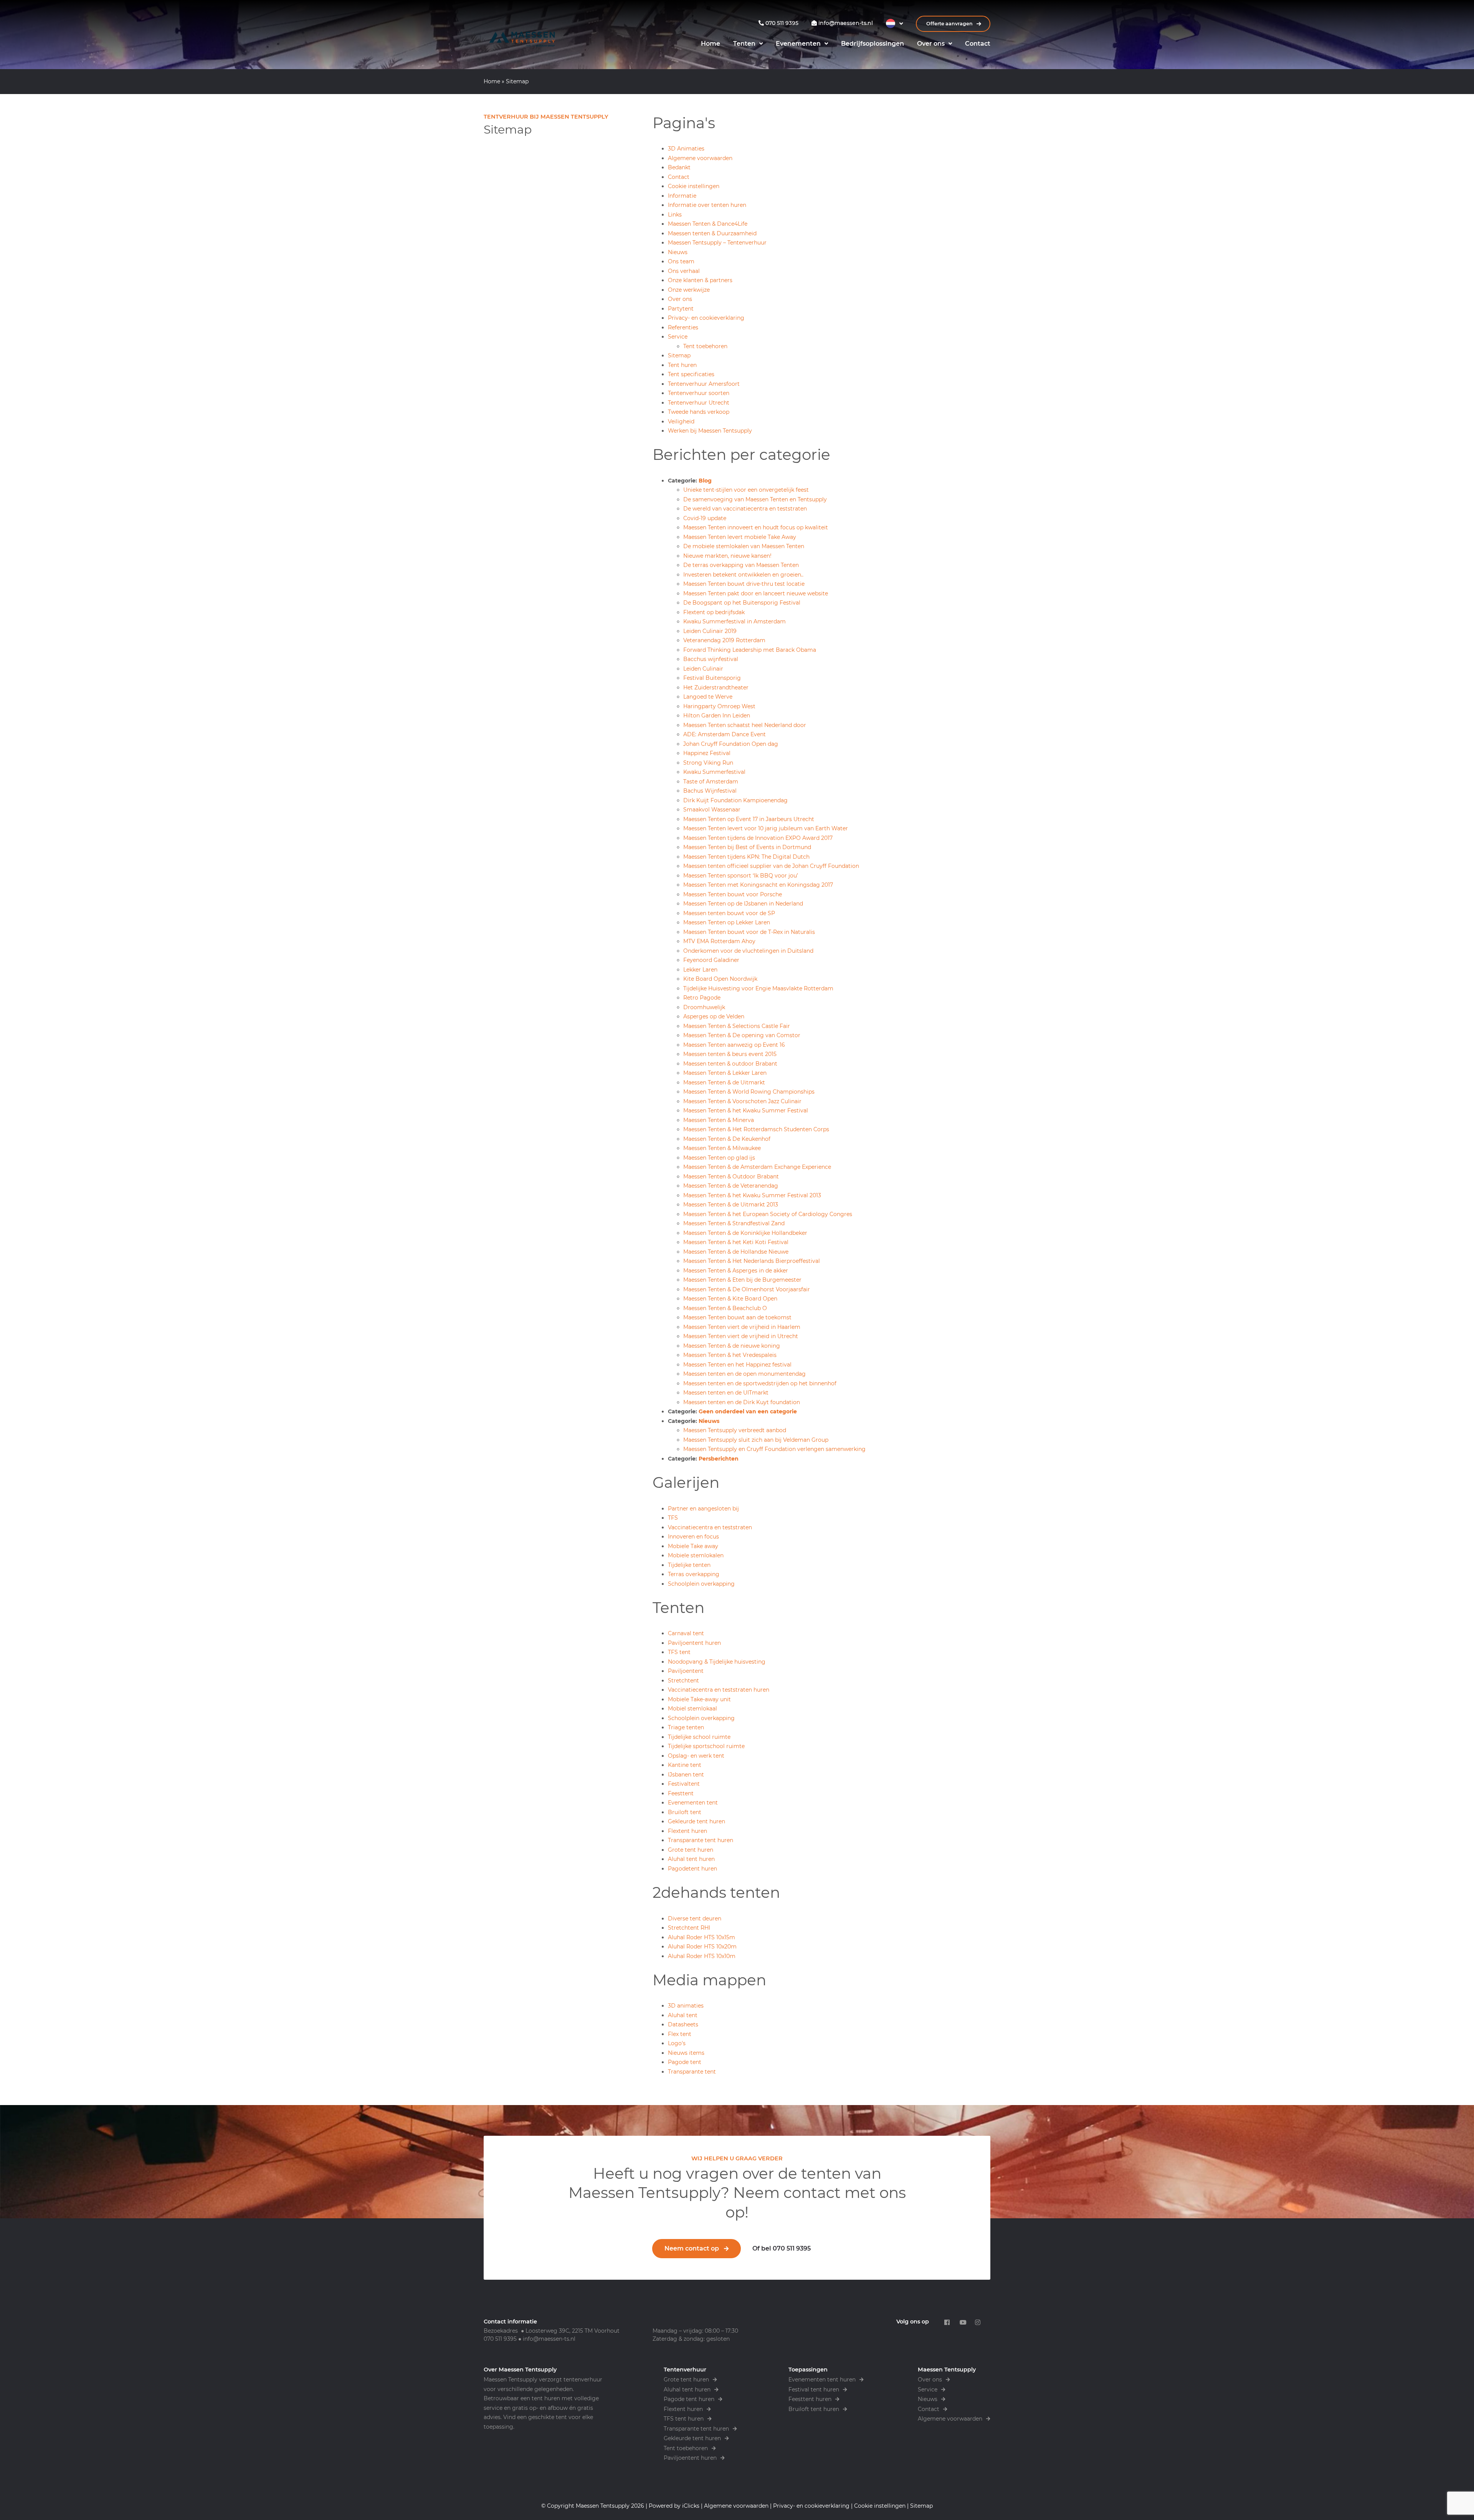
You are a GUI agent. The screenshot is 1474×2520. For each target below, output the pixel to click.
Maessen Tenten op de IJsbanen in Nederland (743, 904)
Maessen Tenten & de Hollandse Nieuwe (736, 1252)
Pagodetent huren (692, 1869)
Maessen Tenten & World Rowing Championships (749, 1092)
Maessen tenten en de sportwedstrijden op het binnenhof (760, 1383)
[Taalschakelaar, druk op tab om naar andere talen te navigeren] (894, 23)
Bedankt (679, 167)
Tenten (744, 44)
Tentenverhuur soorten (699, 393)
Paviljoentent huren (694, 1643)
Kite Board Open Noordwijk (720, 979)
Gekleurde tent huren (697, 1821)
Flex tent (680, 2034)
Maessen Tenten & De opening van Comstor (742, 1035)
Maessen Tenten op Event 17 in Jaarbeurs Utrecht (749, 819)
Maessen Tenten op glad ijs (719, 1158)
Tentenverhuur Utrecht (699, 403)
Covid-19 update (705, 518)
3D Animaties (686, 149)
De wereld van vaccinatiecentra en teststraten (745, 509)
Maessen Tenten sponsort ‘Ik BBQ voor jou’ (741, 876)
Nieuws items (686, 2053)
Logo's (677, 2043)
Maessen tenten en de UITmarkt (726, 1393)
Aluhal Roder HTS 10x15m (701, 1937)
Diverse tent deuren (695, 1919)
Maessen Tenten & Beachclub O (725, 1308)
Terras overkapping (694, 1574)
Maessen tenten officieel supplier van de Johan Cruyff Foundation (771, 866)
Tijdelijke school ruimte (699, 1737)
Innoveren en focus (693, 1537)
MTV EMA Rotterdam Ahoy (719, 941)
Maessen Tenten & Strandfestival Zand (734, 1223)
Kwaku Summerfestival (714, 772)
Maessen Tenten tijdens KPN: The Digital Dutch (746, 857)
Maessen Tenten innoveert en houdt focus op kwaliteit (756, 527)
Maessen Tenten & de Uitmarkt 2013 (731, 1205)
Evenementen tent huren (822, 2380)
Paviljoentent (686, 1671)
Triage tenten (686, 1727)
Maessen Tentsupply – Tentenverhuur (717, 243)
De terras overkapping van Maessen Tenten (741, 565)
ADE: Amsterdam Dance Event (725, 734)
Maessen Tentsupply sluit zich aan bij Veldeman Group (756, 1440)
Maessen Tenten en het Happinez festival (737, 1365)
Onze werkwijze (689, 290)
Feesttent (681, 1793)
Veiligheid (681, 421)
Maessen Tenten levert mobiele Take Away (740, 537)
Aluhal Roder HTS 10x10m (702, 1956)
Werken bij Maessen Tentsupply (710, 431)
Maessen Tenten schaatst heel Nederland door (745, 725)
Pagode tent (685, 2062)
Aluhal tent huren (691, 1859)
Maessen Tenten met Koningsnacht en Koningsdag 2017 (758, 885)
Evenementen (798, 44)
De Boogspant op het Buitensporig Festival (742, 603)
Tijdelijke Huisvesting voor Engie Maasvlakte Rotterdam (758, 988)
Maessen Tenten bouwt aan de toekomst (737, 1317)
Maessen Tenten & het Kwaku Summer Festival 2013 (752, 1195)
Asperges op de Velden (714, 1016)
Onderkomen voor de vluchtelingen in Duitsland (748, 951)
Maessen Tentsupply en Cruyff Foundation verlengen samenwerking (774, 1449)
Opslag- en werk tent (696, 1756)
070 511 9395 (500, 2339)
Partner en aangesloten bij (703, 1509)
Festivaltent (684, 1784)
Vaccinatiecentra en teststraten (710, 1527)
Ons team (681, 261)
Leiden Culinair (703, 669)
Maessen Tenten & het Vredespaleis (730, 1355)
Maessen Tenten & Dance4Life (708, 224)
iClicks (691, 2506)
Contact (978, 44)
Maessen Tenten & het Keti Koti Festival (736, 1242)
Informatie (682, 196)
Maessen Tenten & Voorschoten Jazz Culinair (742, 1101)
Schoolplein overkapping (701, 1584)
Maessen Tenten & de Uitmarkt (724, 1082)
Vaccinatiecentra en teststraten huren (719, 1690)
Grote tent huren (691, 1850)
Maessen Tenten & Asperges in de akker (736, 1271)
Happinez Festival (707, 753)
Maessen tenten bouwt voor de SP (729, 913)
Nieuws (678, 252)
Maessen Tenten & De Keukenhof (727, 1139)
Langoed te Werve (708, 697)
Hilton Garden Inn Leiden (717, 716)
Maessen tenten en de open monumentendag (744, 1374)
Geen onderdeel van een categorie (748, 1411)
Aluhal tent (683, 2015)
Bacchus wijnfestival (711, 659)
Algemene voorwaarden (700, 158)
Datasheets (683, 2024)
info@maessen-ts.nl (549, 2339)
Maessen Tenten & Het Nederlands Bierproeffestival (752, 1261)
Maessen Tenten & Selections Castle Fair (737, 1026)
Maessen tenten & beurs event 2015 (730, 1054)
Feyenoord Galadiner (711, 960)
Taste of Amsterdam (711, 782)
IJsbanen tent (686, 1775)
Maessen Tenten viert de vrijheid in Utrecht (741, 1336)
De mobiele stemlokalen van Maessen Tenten (744, 546)
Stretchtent (683, 1681)
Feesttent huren (810, 2399)
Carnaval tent (686, 1633)
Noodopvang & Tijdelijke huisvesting (717, 1662)
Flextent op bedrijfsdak (714, 612)
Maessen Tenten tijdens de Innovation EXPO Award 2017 (758, 838)
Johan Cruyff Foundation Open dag (731, 744)
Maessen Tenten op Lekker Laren (727, 922)
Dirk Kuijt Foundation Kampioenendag (735, 800)
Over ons (931, 44)
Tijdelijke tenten (689, 1565)
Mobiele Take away (693, 1546)
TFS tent (679, 1652)
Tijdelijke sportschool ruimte (706, 1746)
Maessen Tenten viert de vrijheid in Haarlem (742, 1327)
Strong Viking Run (708, 763)
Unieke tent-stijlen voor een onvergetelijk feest (746, 490)
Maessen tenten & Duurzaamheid (712, 233)
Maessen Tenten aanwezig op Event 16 (734, 1045)
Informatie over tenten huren (707, 205)
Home (711, 44)
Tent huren (682, 365)
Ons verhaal (684, 271)
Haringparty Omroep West (719, 706)
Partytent (681, 309)
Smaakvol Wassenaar (712, 810)
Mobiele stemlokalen (696, 1555)
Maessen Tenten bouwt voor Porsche (733, 894)
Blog (705, 481)
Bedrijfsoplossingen (873, 44)
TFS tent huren (684, 2419)
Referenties (683, 327)
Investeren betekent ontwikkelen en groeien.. (743, 575)
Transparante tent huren (701, 1840)
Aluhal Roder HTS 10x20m (702, 1947)
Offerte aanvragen (950, 24)
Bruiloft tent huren (814, 2409)
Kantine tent (685, 1765)
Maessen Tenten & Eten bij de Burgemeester (742, 1280)
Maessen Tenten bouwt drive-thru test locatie (744, 584)
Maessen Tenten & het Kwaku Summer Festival (746, 1110)
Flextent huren (687, 1831)
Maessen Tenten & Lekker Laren (725, 1073)
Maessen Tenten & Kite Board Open (730, 1299)
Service (678, 337)
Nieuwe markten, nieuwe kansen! (727, 556)
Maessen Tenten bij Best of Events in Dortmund (747, 847)
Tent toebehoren (705, 346)
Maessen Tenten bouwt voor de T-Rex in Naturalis (749, 932)
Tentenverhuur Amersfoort (704, 384)
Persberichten (719, 1459)
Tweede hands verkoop (699, 412)
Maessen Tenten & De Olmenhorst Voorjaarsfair (747, 1289)
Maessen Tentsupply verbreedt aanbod (735, 1430)
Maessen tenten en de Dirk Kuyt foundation (742, 1402)
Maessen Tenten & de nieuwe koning (732, 1346)
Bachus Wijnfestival (710, 791)
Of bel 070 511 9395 (782, 2248)
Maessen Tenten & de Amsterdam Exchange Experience (757, 1167)
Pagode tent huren (689, 2399)
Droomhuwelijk (704, 1007)
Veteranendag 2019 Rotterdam (724, 640)
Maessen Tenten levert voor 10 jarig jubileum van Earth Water (766, 828)
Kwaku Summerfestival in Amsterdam (735, 621)
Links (675, 215)
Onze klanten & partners (700, 280)
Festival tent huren (814, 2389)
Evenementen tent (693, 1803)
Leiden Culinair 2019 (710, 631)
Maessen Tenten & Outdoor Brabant (731, 1177)
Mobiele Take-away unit (699, 1699)
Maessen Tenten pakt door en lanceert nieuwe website (756, 593)
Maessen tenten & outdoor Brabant (730, 1064)
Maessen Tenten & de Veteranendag (731, 1186)
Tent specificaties (691, 374)
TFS (673, 1518)
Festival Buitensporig (712, 678)
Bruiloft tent (685, 1812)
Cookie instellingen (694, 186)
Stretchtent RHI (689, 1928)
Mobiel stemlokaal (692, 1709)
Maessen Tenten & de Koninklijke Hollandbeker (745, 1233)
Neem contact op (692, 2248)
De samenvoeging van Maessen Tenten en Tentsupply (755, 499)
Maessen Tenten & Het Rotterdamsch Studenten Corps (756, 1129)
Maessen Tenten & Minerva (719, 1120)
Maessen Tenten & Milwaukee (722, 1148)
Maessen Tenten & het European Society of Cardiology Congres (768, 1214)
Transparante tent (692, 2072)
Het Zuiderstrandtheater (716, 687)
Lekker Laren (700, 970)
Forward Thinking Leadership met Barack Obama (750, 650)
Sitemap (679, 355)
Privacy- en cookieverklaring (706, 318)
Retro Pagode (702, 998)
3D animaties (686, 2006)
